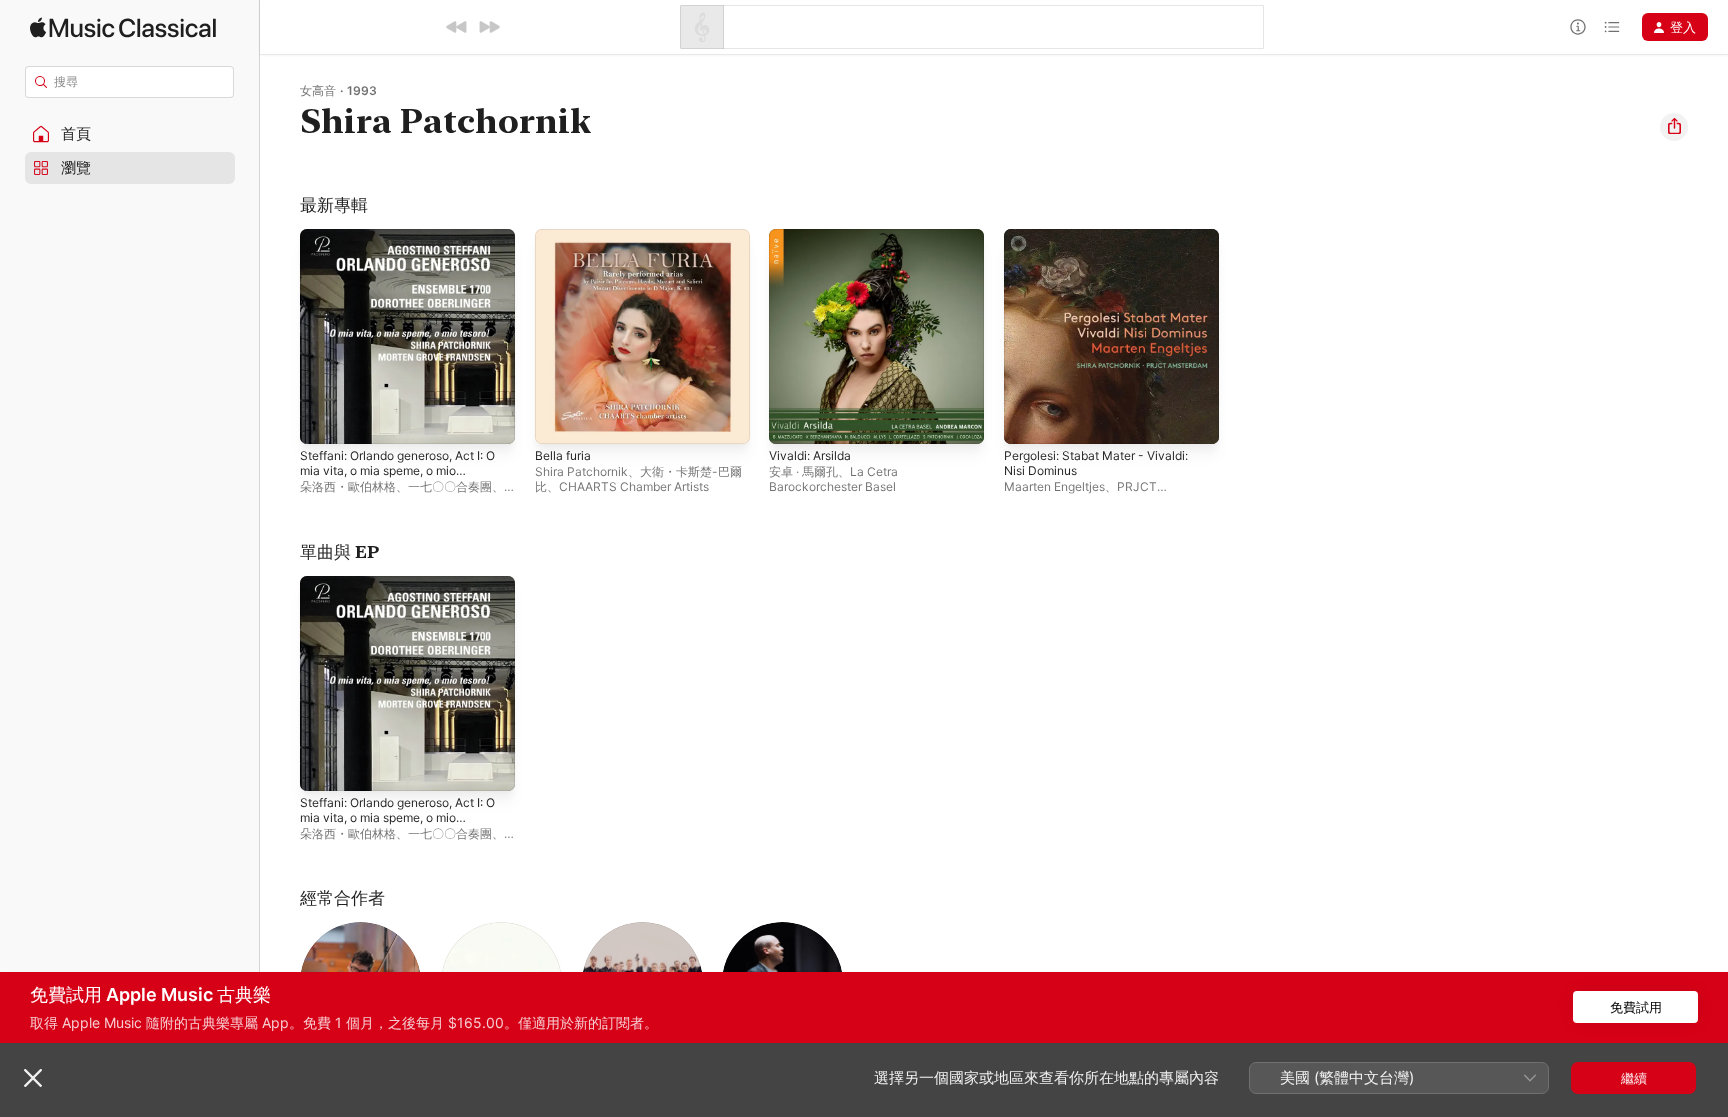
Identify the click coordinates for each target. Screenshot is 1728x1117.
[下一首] (489, 27)
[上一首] (457, 27)
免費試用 (1636, 1007)
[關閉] (33, 1078)
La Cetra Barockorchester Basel (833, 479)
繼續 (1634, 1078)
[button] (130, 134)
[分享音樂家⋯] (1674, 127)
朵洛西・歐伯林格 (348, 486)
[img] (123, 27)
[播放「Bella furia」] (560, 419)
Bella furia (565, 237)
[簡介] (1578, 27)
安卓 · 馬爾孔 (803, 471)
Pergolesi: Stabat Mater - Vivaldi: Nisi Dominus (1106, 245)
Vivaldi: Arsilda (814, 237)
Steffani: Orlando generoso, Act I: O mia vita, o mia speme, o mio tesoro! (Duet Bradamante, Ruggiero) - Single (405, 261)
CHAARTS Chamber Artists (634, 486)
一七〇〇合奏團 (450, 486)
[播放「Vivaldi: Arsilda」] (794, 419)
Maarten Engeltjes (1054, 486)
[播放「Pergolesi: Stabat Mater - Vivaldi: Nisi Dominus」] (1029, 419)
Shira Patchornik (581, 471)
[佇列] (1612, 27)
